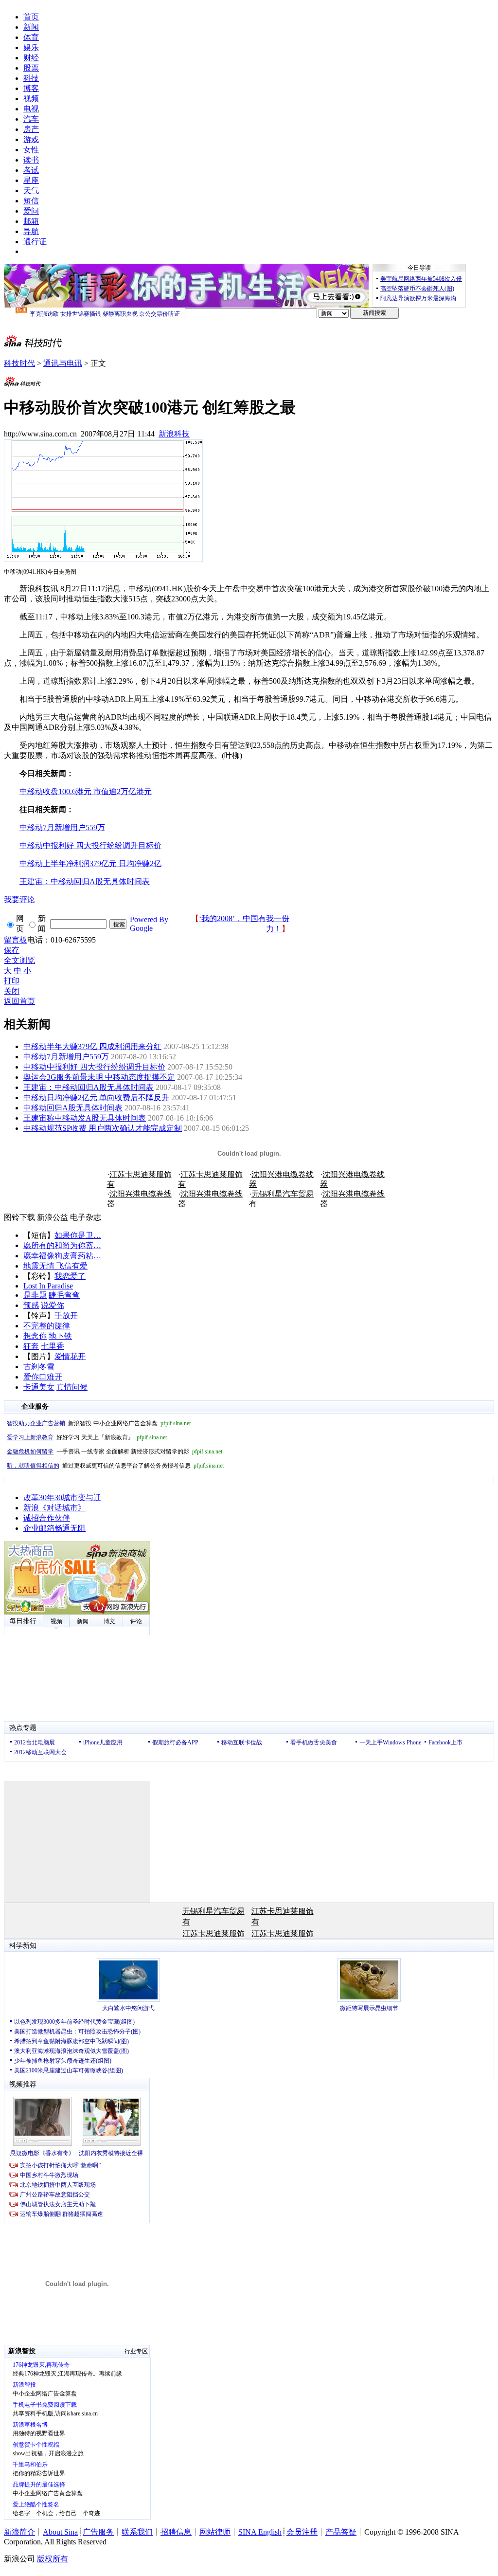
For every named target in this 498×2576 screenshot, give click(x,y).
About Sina (60, 2532)
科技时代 (19, 363)
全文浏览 (19, 960)
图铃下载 (19, 1217)
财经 (31, 58)
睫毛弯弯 (64, 1295)
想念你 (35, 1336)
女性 (31, 150)
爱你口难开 (43, 1377)
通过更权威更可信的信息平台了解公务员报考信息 (115, 1466)
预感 (31, 1305)
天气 (31, 190)
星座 (31, 180)
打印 (12, 981)
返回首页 (19, 1001)
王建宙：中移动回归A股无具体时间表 (89, 1087)
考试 (31, 170)
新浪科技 (174, 434)
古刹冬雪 (39, 1367)
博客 (31, 88)
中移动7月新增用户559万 (66, 1057)
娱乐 (31, 47)
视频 (31, 99)
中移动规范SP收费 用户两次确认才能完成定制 (103, 1128)
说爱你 (53, 1305)
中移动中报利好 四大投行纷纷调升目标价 (94, 1067)
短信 (31, 201)
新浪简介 (19, 2532)
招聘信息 (176, 2532)
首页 (31, 17)
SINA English (260, 2532)
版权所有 (53, 2559)
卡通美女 (39, 1387)
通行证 (35, 242)
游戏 (31, 139)
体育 (31, 37)
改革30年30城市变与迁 (62, 1497)
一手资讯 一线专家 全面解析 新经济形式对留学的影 (115, 1451)
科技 (31, 78)
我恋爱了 (70, 1276)
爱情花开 (70, 1356)
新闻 (31, 27)
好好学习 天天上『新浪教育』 (87, 1437)
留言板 (16, 940)
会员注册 (302, 2532)
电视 (31, 109)
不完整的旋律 (47, 1326)
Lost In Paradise (48, 1286)
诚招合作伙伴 (47, 1518)
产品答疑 (341, 2532)
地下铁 (60, 1336)
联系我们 (137, 2532)
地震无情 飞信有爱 (55, 1266)
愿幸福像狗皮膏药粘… (62, 1256)
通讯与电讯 (63, 363)
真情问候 (72, 1387)
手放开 (66, 1315)
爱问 (31, 211)
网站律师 (215, 2532)
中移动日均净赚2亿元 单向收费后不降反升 (96, 1098)
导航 (31, 231)
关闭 (12, 991)
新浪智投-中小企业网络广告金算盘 (99, 1423)
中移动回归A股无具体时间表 (73, 1108)
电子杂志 (86, 1217)
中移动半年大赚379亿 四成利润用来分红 (92, 1046)
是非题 (35, 1295)
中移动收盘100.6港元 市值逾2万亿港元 (86, 791)
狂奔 (31, 1346)
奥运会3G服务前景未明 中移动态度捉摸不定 (99, 1077)
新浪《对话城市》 (54, 1508)
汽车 (31, 119)
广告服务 (98, 2532)
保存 (12, 950)
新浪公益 (53, 1217)
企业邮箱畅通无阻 (54, 1528)
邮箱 (31, 221)
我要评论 (19, 899)
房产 (31, 129)
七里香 (53, 1346)
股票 (31, 68)
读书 (31, 160)
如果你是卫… (78, 1235)
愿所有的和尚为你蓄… (62, 1245)
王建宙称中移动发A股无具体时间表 (85, 1118)
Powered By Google (149, 924)
